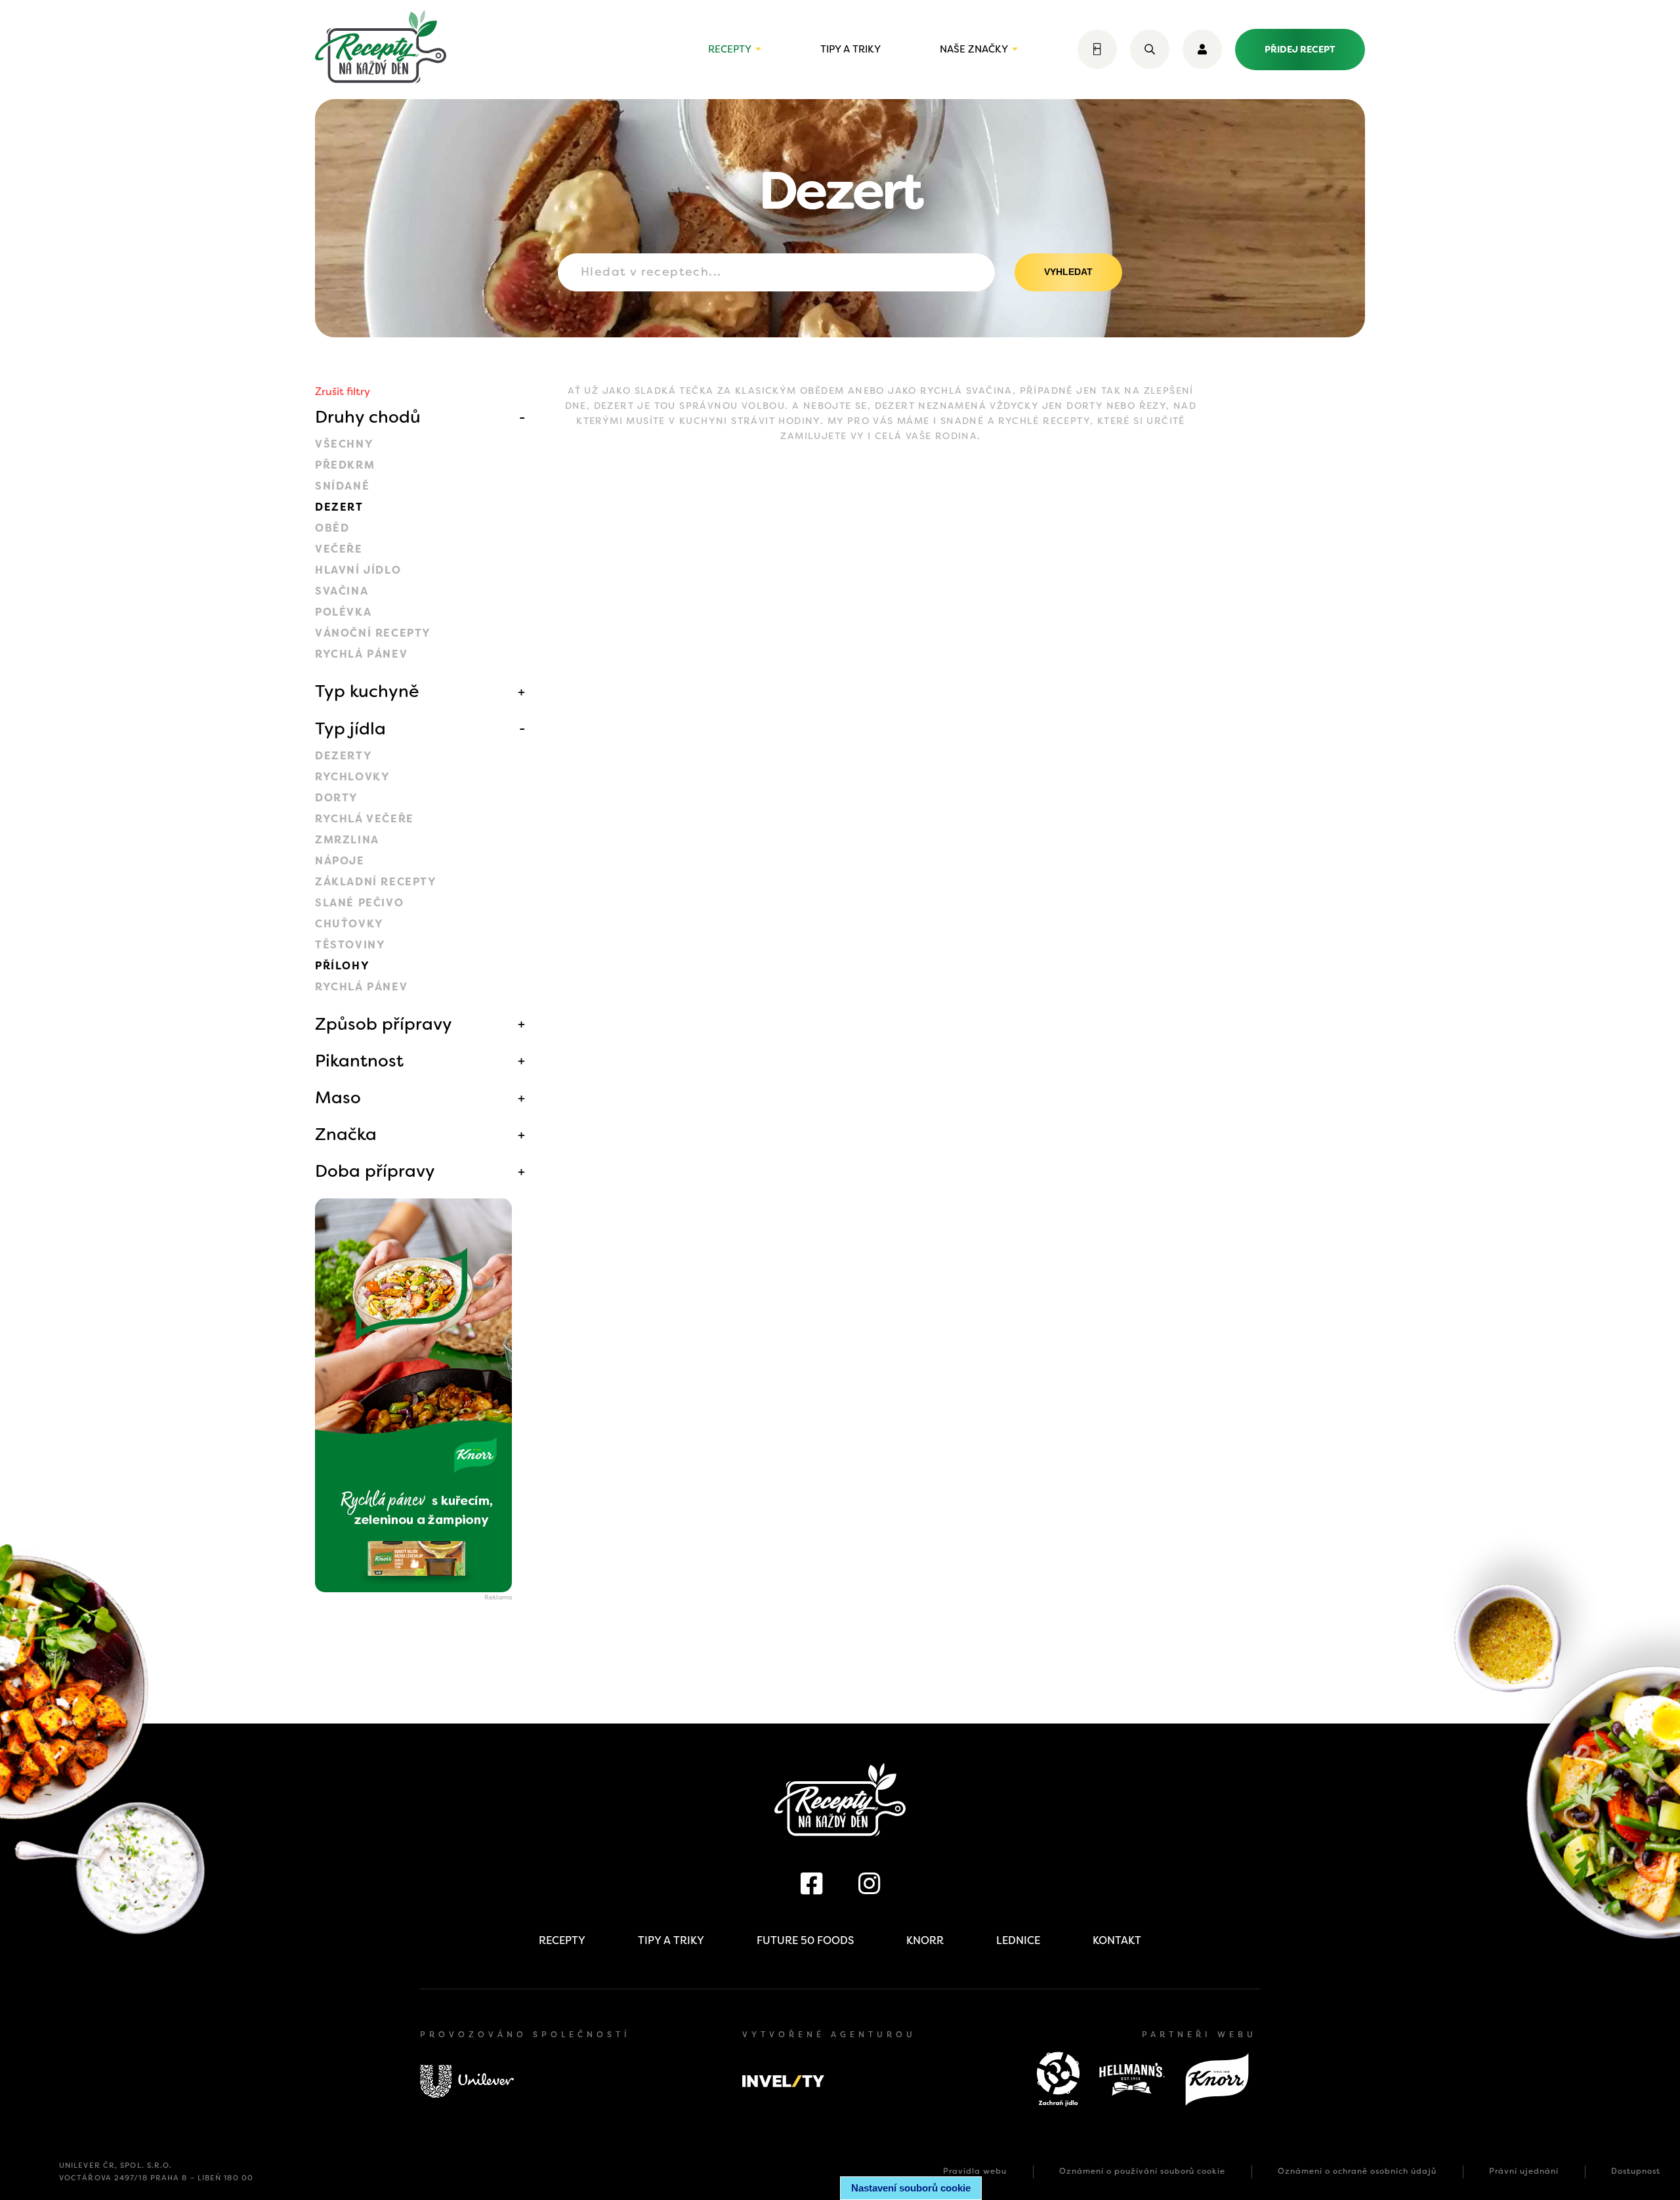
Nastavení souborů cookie (911, 2188)
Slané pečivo (359, 903)
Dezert (339, 507)
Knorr (925, 1940)
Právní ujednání (1524, 2171)
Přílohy (342, 966)
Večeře (339, 549)
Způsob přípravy (384, 1024)
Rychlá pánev (361, 654)
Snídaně (342, 486)
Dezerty (344, 756)
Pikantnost (359, 1061)
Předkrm (345, 465)
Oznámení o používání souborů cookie (1142, 2171)
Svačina (342, 591)
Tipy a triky (850, 49)
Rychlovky (352, 777)
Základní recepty (376, 882)
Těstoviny (350, 945)
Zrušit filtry (343, 391)
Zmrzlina (347, 840)
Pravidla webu (975, 2171)
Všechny (344, 444)
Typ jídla (350, 729)
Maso (338, 1097)
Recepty (730, 49)
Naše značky (974, 49)
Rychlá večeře (365, 819)
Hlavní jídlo (358, 570)
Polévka (343, 612)
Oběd (332, 528)
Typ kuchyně (367, 691)
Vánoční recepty (373, 633)
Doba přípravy (375, 1171)
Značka (346, 1134)
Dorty (337, 798)
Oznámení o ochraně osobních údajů (1357, 2171)
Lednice (1018, 1940)
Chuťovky (349, 924)
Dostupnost (1636, 2171)
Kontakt (1117, 1940)
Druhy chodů (368, 417)
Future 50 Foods (805, 1940)
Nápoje (340, 861)
